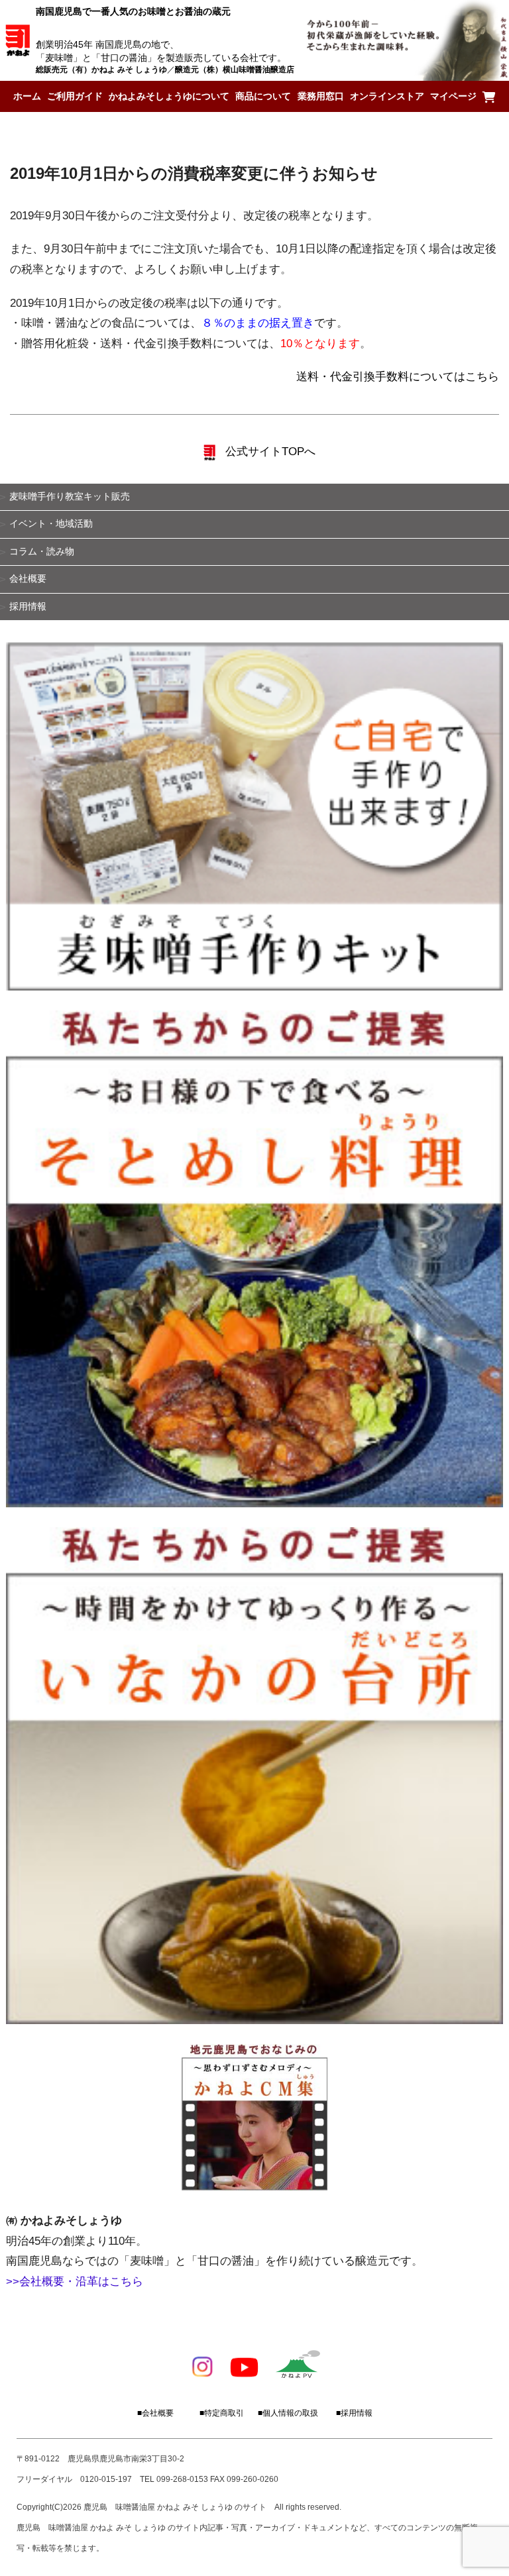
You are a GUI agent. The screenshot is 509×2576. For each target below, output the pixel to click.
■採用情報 (354, 2413)
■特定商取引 (222, 2413)
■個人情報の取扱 (288, 2413)
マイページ (453, 96)
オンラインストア (387, 96)
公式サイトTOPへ (269, 452)
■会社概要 (155, 2413)
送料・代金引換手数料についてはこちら (398, 377)
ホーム (27, 96)
